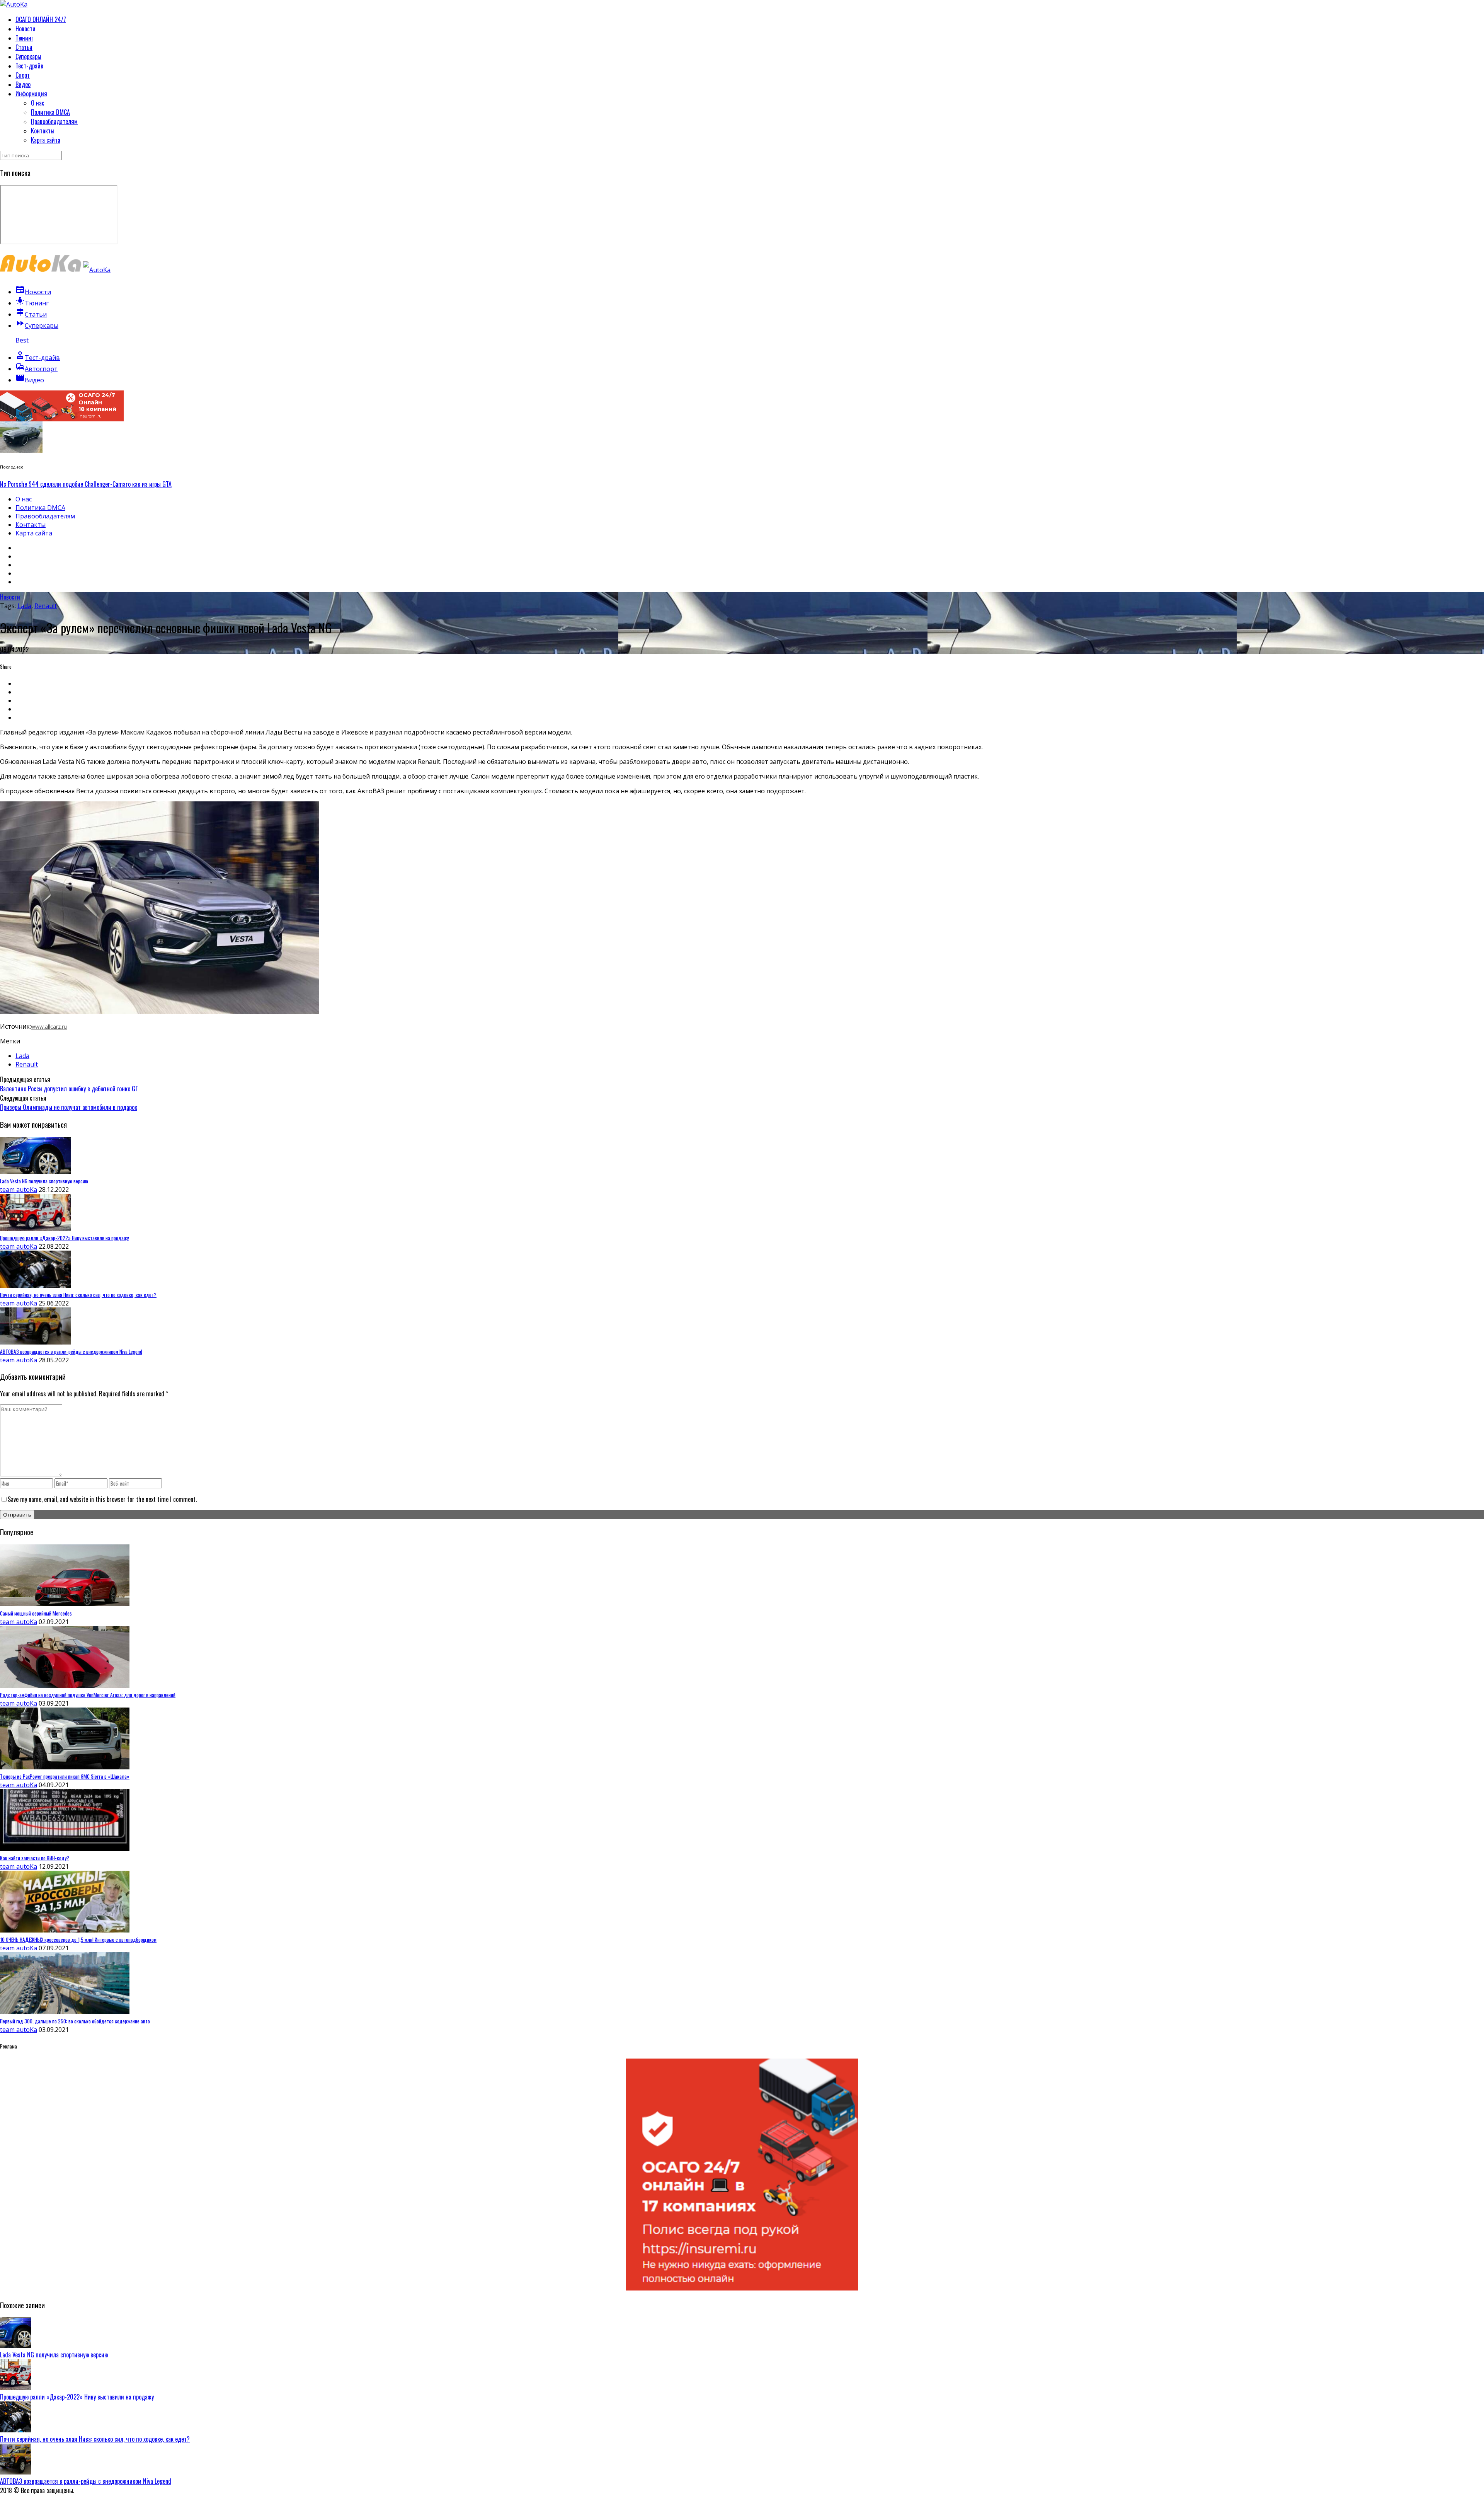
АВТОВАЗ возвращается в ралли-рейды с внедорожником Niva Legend (86, 2481)
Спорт (23, 75)
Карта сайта (46, 140)
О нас (38, 103)
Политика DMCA (50, 112)
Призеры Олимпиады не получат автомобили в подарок (69, 1107)
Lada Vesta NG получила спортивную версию (54, 2355)
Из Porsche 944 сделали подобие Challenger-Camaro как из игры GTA (86, 484)
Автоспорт (37, 369)
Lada (24, 606)
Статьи (24, 47)
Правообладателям (54, 121)
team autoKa (19, 1190)
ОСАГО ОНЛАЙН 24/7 (41, 19)
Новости (26, 29)
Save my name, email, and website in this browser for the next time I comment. (102, 1499)
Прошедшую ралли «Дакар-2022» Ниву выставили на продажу (77, 2397)
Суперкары (28, 56)
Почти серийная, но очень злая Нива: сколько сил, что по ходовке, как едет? (95, 2439)
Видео (23, 84)
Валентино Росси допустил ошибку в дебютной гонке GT (69, 1089)
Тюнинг (24, 38)
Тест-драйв (29, 66)
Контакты (43, 131)
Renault (46, 606)
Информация (31, 94)
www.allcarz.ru (49, 1027)
